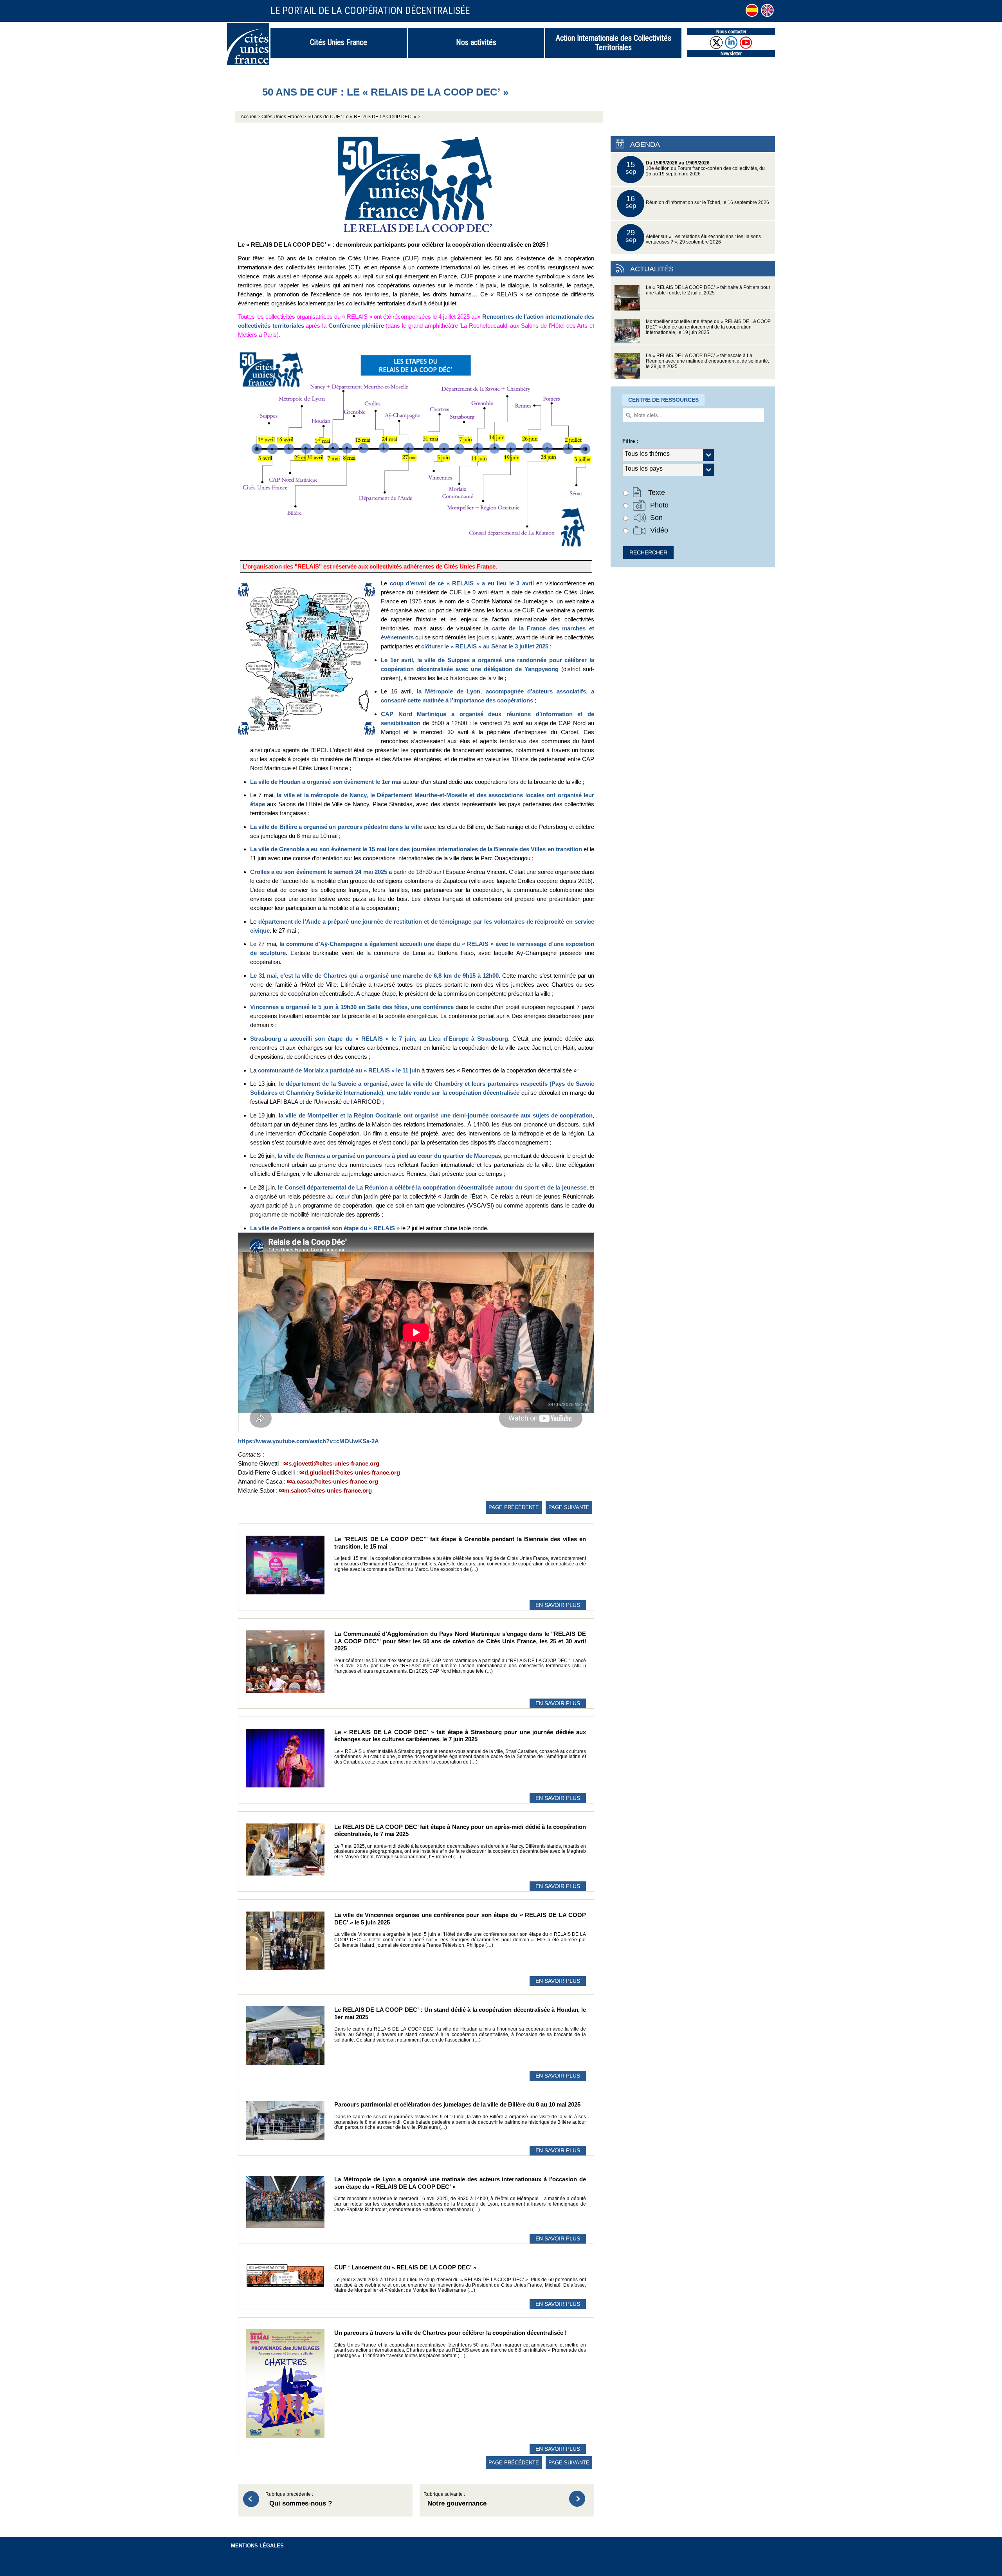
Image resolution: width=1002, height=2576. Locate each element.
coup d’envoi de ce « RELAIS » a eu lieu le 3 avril (462, 583)
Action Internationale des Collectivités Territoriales (614, 43)
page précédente (514, 1507)
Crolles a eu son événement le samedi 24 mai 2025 (319, 872)
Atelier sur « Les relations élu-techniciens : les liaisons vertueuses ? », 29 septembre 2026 (693, 236)
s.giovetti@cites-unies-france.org (334, 1463)
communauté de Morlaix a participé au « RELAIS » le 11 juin (339, 1070)
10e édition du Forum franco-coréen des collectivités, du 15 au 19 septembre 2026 (695, 168)
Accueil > (251, 117)
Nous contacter (731, 32)
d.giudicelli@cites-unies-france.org (352, 1472)
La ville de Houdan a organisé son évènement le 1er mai (326, 782)
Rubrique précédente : (299, 2500)
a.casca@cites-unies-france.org (335, 1481)
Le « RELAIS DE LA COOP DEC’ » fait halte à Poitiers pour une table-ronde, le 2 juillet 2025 (708, 290)
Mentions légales (257, 2546)
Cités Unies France (339, 42)
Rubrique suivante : (455, 2500)
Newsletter (731, 53)
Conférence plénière (356, 326)
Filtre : (630, 441)
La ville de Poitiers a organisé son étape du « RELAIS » (325, 1228)
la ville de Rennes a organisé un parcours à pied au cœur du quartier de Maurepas (389, 1156)
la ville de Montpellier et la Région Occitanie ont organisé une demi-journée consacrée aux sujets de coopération (436, 1115)
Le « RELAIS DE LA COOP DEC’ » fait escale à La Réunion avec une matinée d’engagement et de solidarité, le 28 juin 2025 (707, 361)
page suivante (569, 1507)
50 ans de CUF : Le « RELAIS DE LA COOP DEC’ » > (364, 117)
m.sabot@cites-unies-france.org (328, 1490)
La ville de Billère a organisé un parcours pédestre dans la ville (336, 827)
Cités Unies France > (284, 117)
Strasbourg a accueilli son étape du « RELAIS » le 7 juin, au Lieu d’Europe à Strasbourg (379, 1039)
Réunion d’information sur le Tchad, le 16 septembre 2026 (697, 202)
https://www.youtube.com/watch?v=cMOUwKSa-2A (308, 1441)
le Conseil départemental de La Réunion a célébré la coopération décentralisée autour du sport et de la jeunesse (432, 1187)
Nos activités (476, 42)
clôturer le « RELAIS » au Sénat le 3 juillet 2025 (485, 646)
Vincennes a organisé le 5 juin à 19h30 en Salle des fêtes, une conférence (352, 1007)
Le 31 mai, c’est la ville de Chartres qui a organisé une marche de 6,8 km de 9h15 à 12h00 (374, 976)
